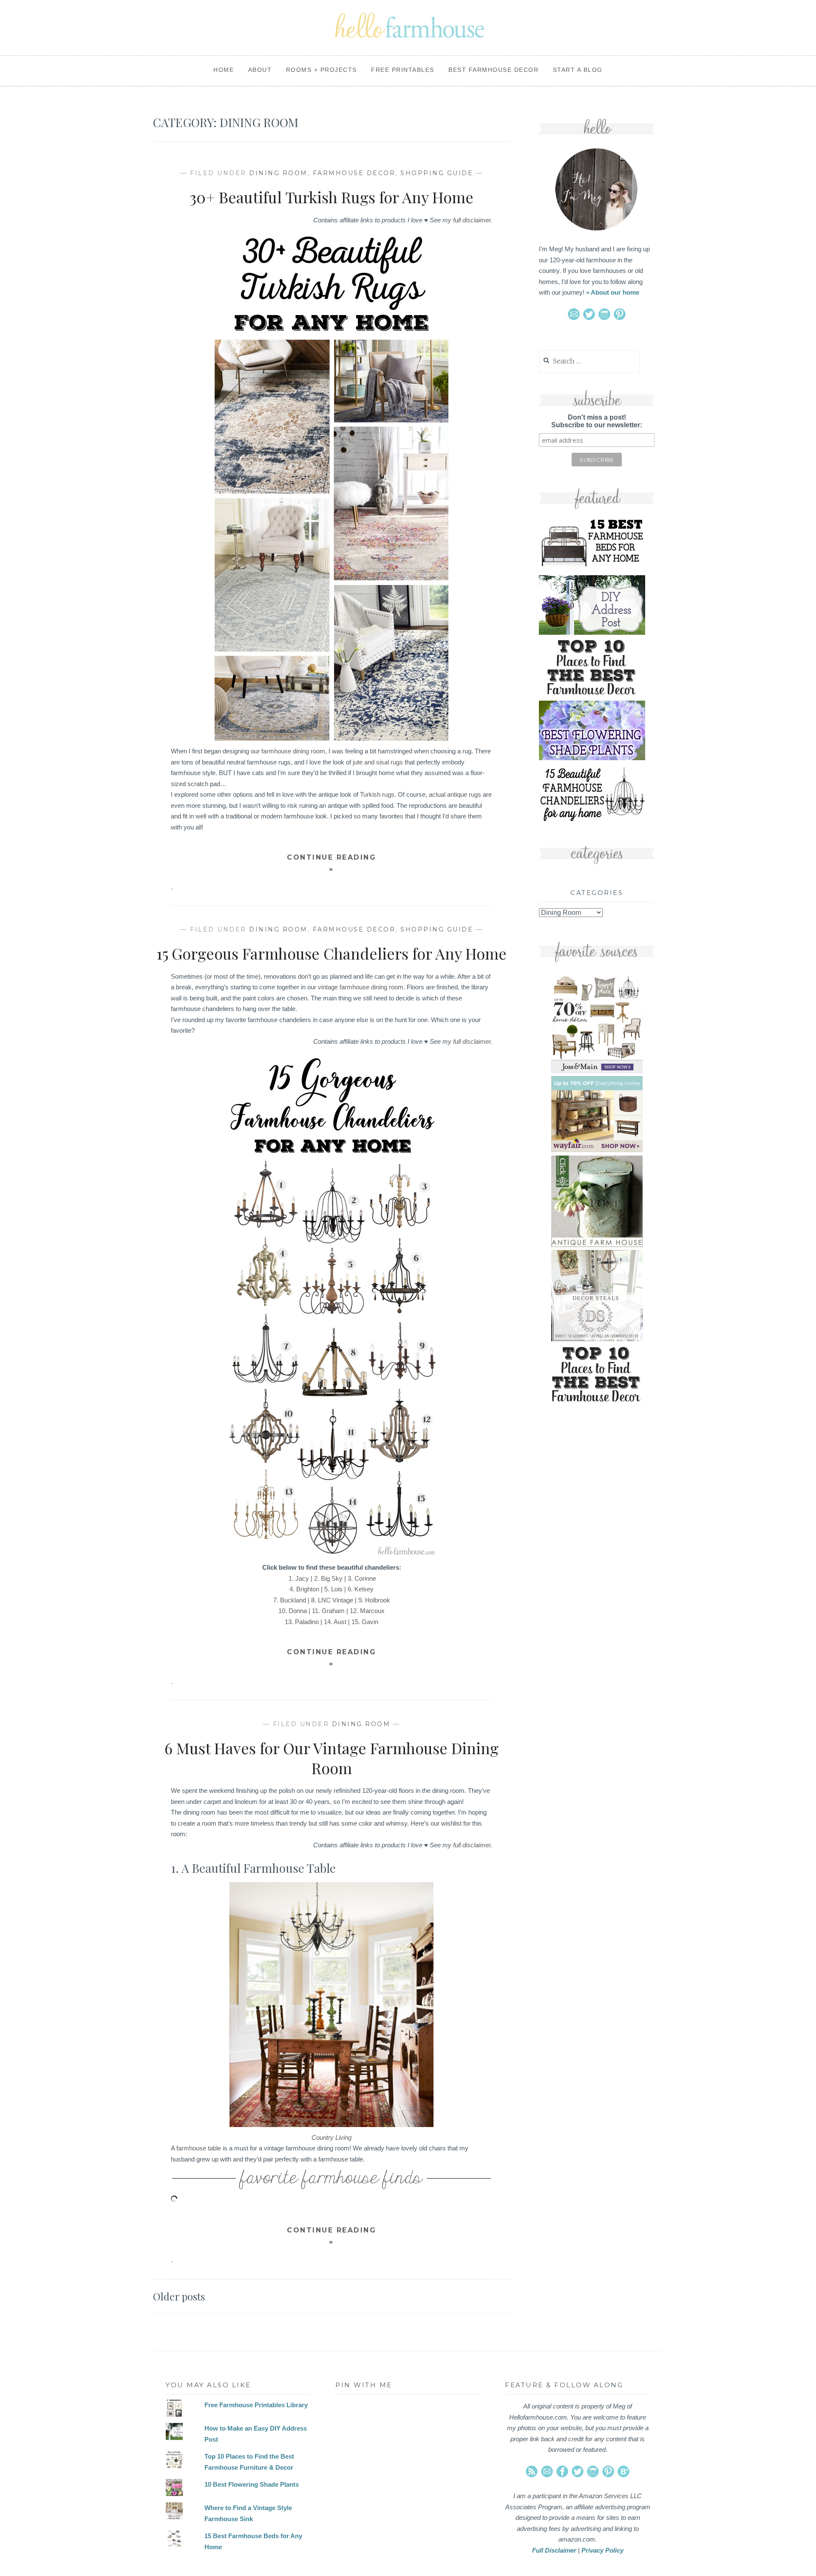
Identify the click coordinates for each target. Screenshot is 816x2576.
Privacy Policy (602, 2550)
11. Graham (328, 1611)
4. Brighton (304, 1589)
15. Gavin (365, 1622)
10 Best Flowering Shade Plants (252, 2484)
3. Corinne (362, 1578)
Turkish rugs (377, 794)
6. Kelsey (361, 1589)
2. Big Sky (328, 1578)
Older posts (179, 2296)
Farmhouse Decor (354, 173)
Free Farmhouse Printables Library (256, 2405)
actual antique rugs (455, 794)
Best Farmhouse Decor (493, 70)
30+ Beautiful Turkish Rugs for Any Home (331, 197)
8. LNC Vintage (332, 1600)
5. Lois (333, 1589)
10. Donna (293, 1611)
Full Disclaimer (554, 2550)
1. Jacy (299, 1578)
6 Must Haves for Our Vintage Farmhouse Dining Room (331, 1758)
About (260, 70)
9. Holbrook (374, 1600)
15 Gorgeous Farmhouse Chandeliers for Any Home (331, 953)
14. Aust (335, 1622)
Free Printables (403, 70)
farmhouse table (199, 2148)
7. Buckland (290, 1600)
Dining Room (278, 173)
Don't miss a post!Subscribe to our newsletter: (597, 421)
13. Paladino (302, 1622)
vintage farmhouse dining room (361, 987)
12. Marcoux (367, 1611)
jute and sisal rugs (378, 762)
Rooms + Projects (322, 70)
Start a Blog (578, 70)
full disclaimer (472, 220)
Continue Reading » (331, 863)
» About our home (613, 292)
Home (224, 70)
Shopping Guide (437, 173)
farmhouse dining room (293, 751)
